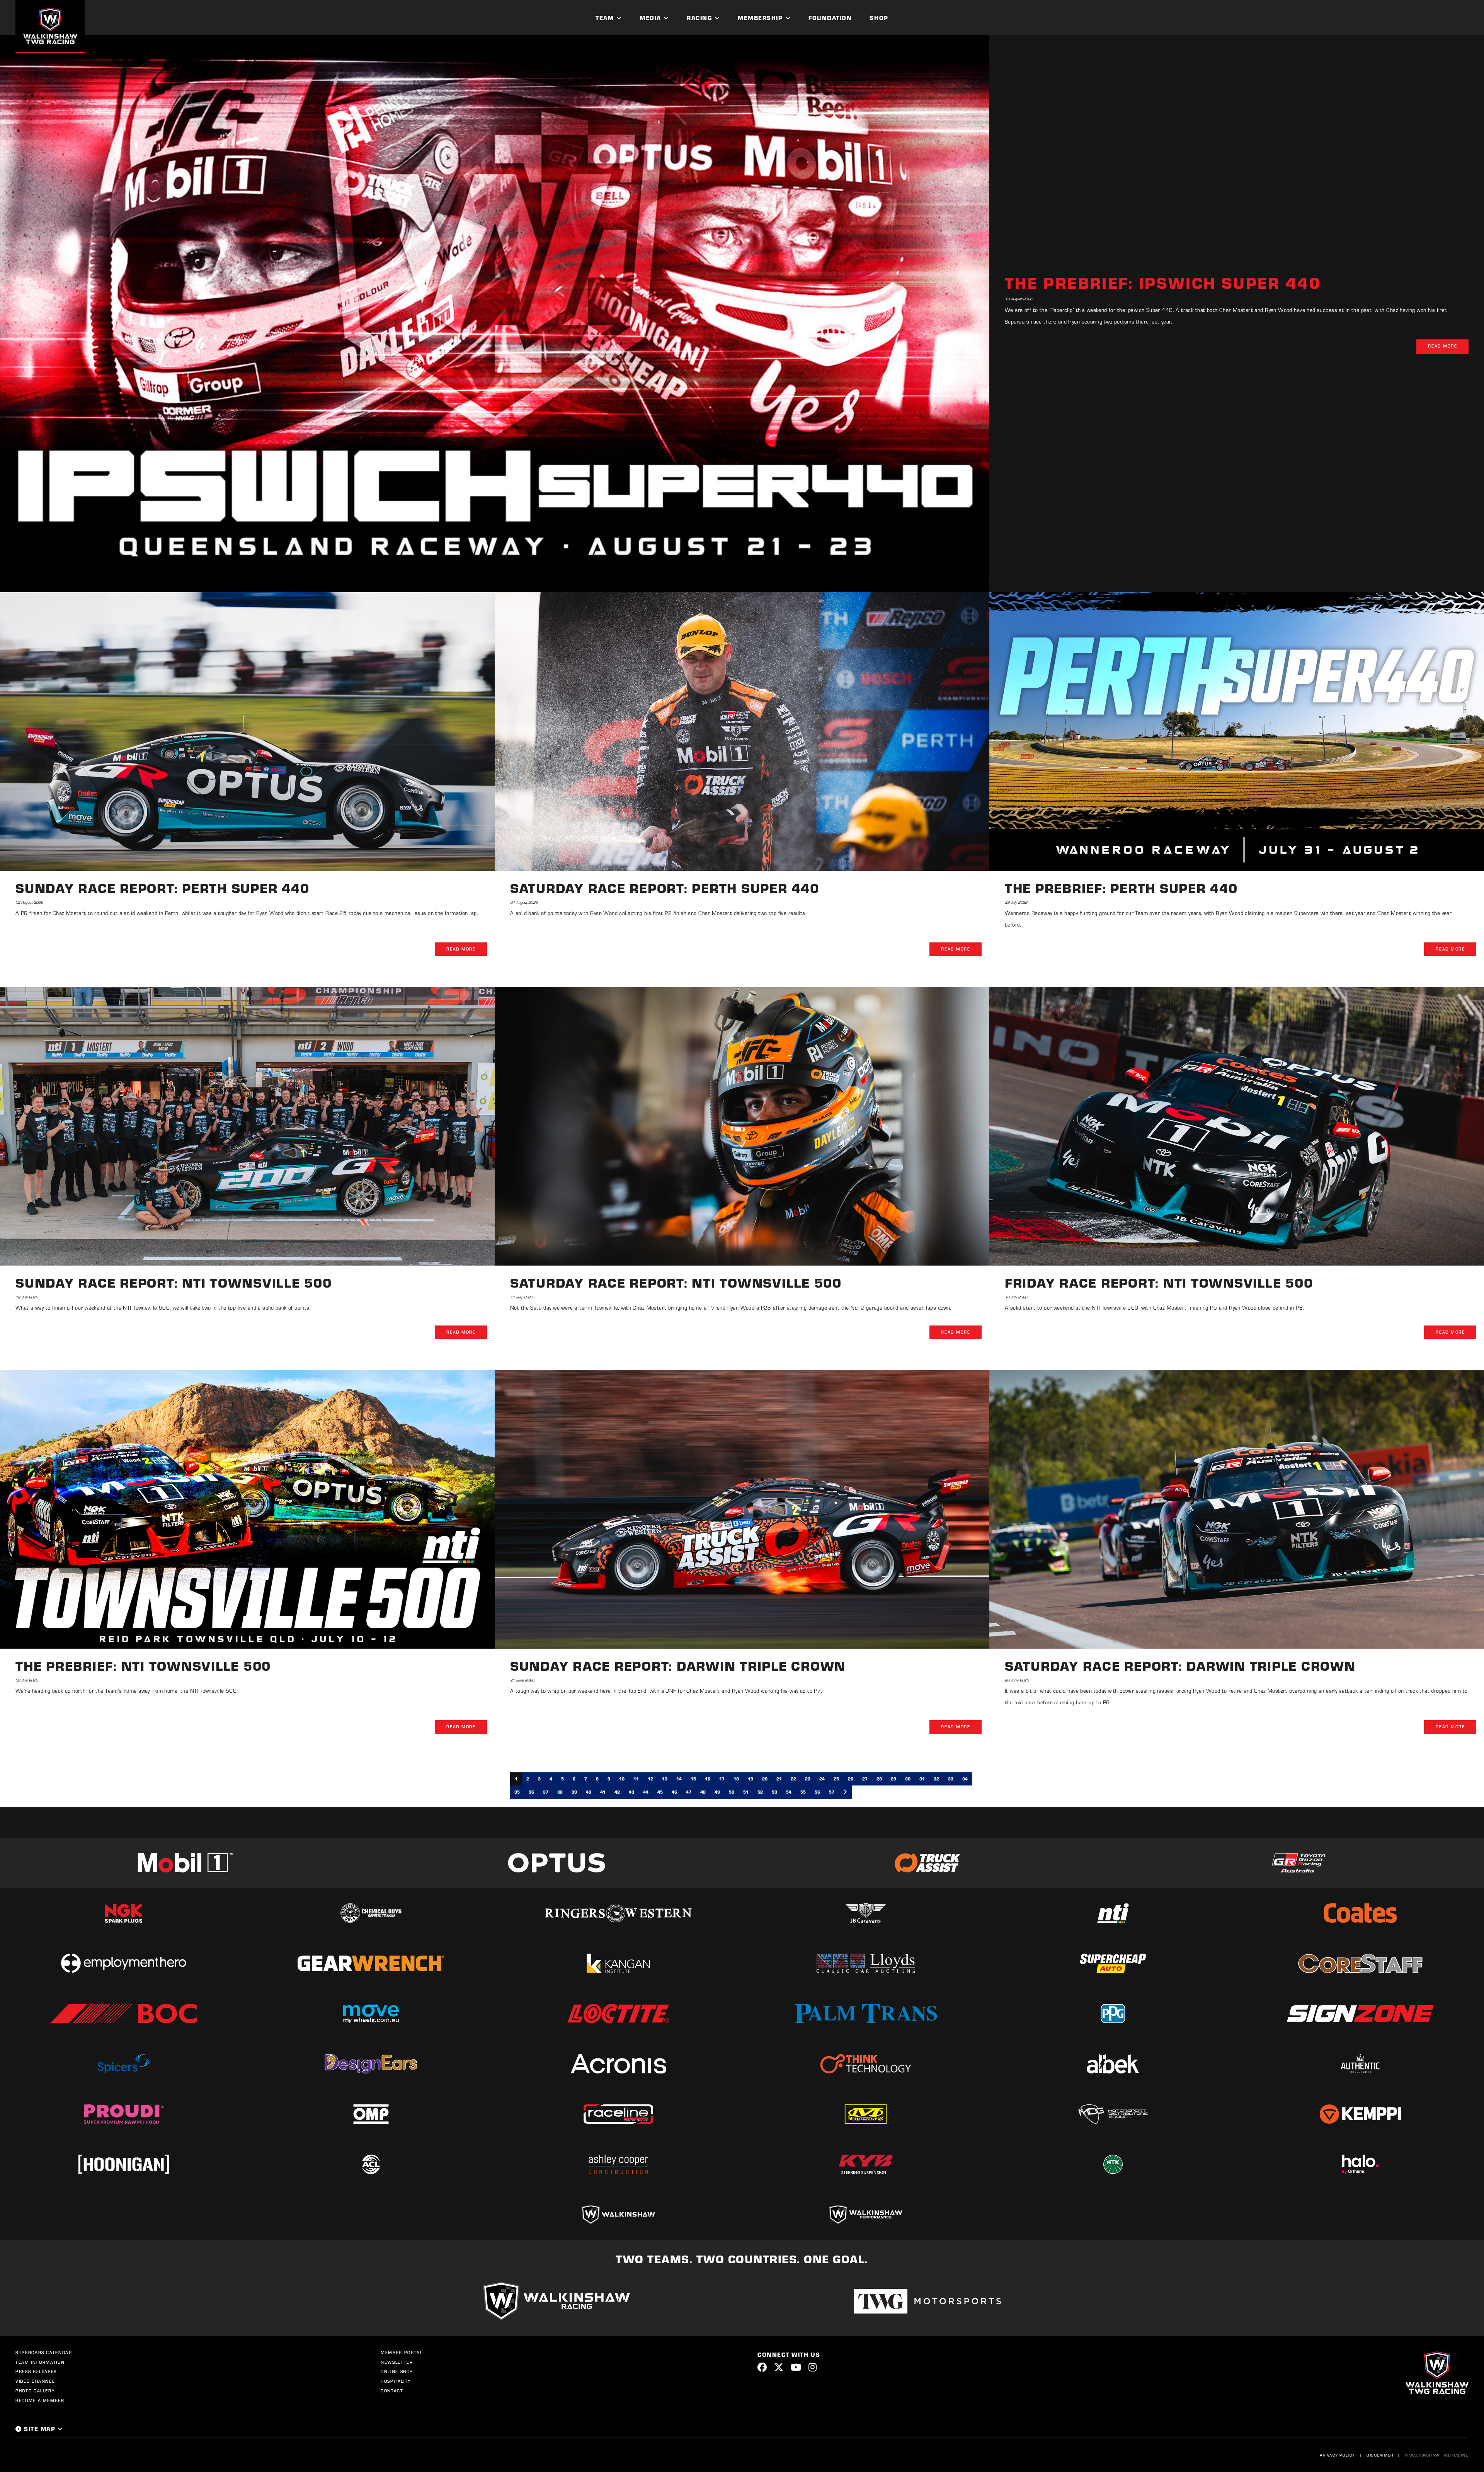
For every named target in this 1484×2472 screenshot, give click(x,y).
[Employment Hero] (124, 1963)
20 (765, 1779)
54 (789, 1792)
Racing (699, 18)
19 (751, 1779)
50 (732, 1792)
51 (746, 1792)
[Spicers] (124, 2064)
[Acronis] (618, 2064)
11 (636, 1779)
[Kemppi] (1360, 2114)
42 (617, 1792)
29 (893, 1779)
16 (708, 1779)
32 (936, 1779)
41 (603, 1792)
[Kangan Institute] (618, 1963)
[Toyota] (1298, 1863)
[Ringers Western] (618, 1913)
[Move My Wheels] (371, 2014)
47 (689, 1792)
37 (546, 1792)
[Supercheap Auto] (1113, 1963)
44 (646, 1792)
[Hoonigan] (124, 2164)
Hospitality (396, 2381)
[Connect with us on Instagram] (813, 2367)
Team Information (40, 2362)
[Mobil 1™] (185, 1863)
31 (922, 1779)
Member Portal (402, 2353)
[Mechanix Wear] (866, 2114)
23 (808, 1779)
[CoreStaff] (1360, 1963)
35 (517, 1792)
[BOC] (124, 2013)
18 (736, 1779)
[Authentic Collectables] (1360, 2064)
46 (674, 1792)
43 (631, 1792)
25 (836, 1779)
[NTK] (1113, 2164)
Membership (760, 18)
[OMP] (371, 2114)
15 (693, 1779)
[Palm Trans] (866, 2014)
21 (779, 1779)
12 (650, 1779)
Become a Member (40, 2400)
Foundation (830, 18)
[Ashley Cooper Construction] (618, 2164)
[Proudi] (124, 2114)
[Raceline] (618, 2114)
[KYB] (866, 2164)
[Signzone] (1360, 2013)
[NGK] (124, 1913)
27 (865, 1779)
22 (793, 1779)
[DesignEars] (371, 2064)
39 (574, 1792)
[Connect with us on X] (779, 2367)
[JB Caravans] (866, 1913)
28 (879, 1779)
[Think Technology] (866, 2064)
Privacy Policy (1338, 2455)
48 (703, 1792)
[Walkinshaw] (618, 2215)
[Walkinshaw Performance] (866, 2215)
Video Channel (35, 2381)
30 (908, 1779)
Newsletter (397, 2362)
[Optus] (556, 1863)
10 (622, 1779)
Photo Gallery (35, 2391)
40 (589, 1792)
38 (560, 1792)
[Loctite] (618, 2014)
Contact (392, 2391)
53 (774, 1792)
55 (803, 1792)
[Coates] (1360, 1913)
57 (832, 1792)
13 (665, 1779)
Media (650, 18)
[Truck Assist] (927, 1863)
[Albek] (1113, 2064)
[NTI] (1113, 1913)
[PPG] (1113, 2014)
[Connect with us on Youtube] (796, 2367)
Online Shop (397, 2371)
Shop (879, 18)
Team (605, 18)
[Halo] (1360, 2164)
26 (851, 1779)
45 (660, 1792)
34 (965, 1779)
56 (817, 1792)
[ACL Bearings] (371, 2164)
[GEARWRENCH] (371, 1963)
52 (760, 1792)
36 (531, 1792)
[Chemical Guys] (371, 1913)
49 (717, 1792)
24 (822, 1779)
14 (679, 1779)
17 (722, 1779)
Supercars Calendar (44, 2353)
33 (951, 1779)
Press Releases (36, 2371)
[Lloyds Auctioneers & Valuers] (866, 1963)
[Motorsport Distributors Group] (1113, 2114)
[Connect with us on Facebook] (762, 2367)
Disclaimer (1380, 2455)
